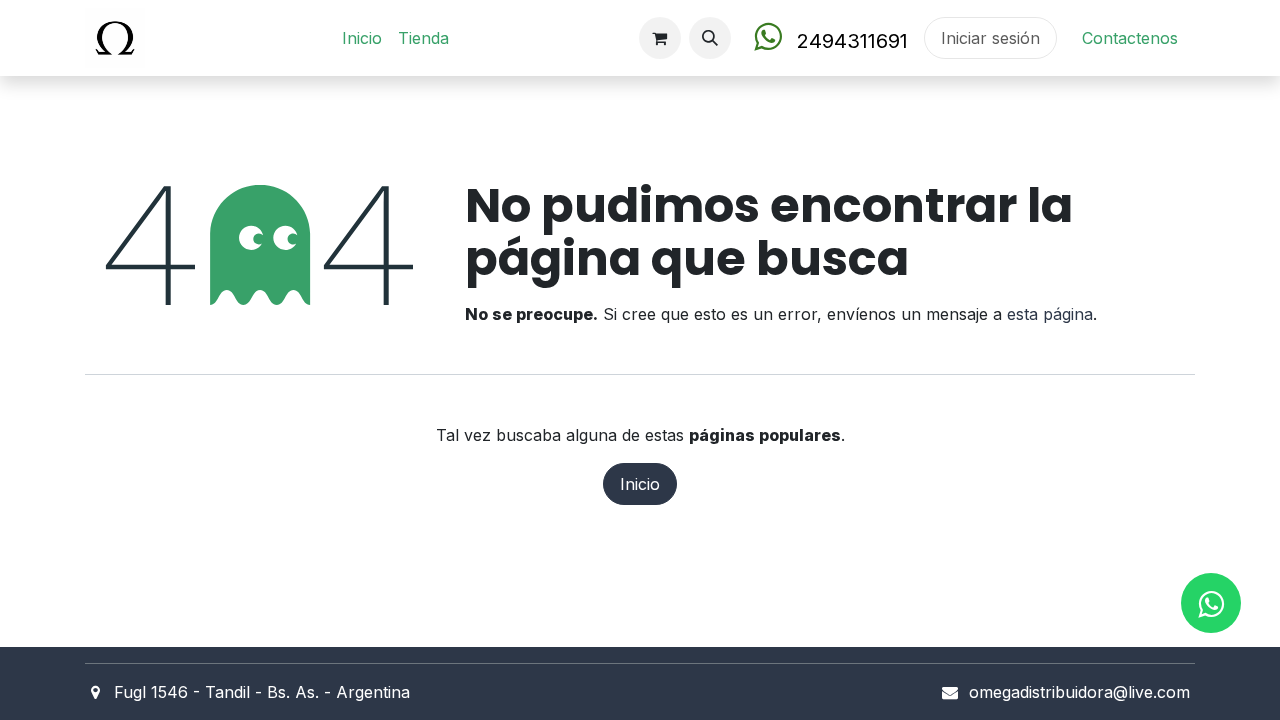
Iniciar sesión (990, 38)
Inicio (640, 484)
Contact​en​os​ (1130, 38)
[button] (710, 38)
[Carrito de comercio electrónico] (660, 38)
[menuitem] (362, 38)
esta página (1050, 314)
